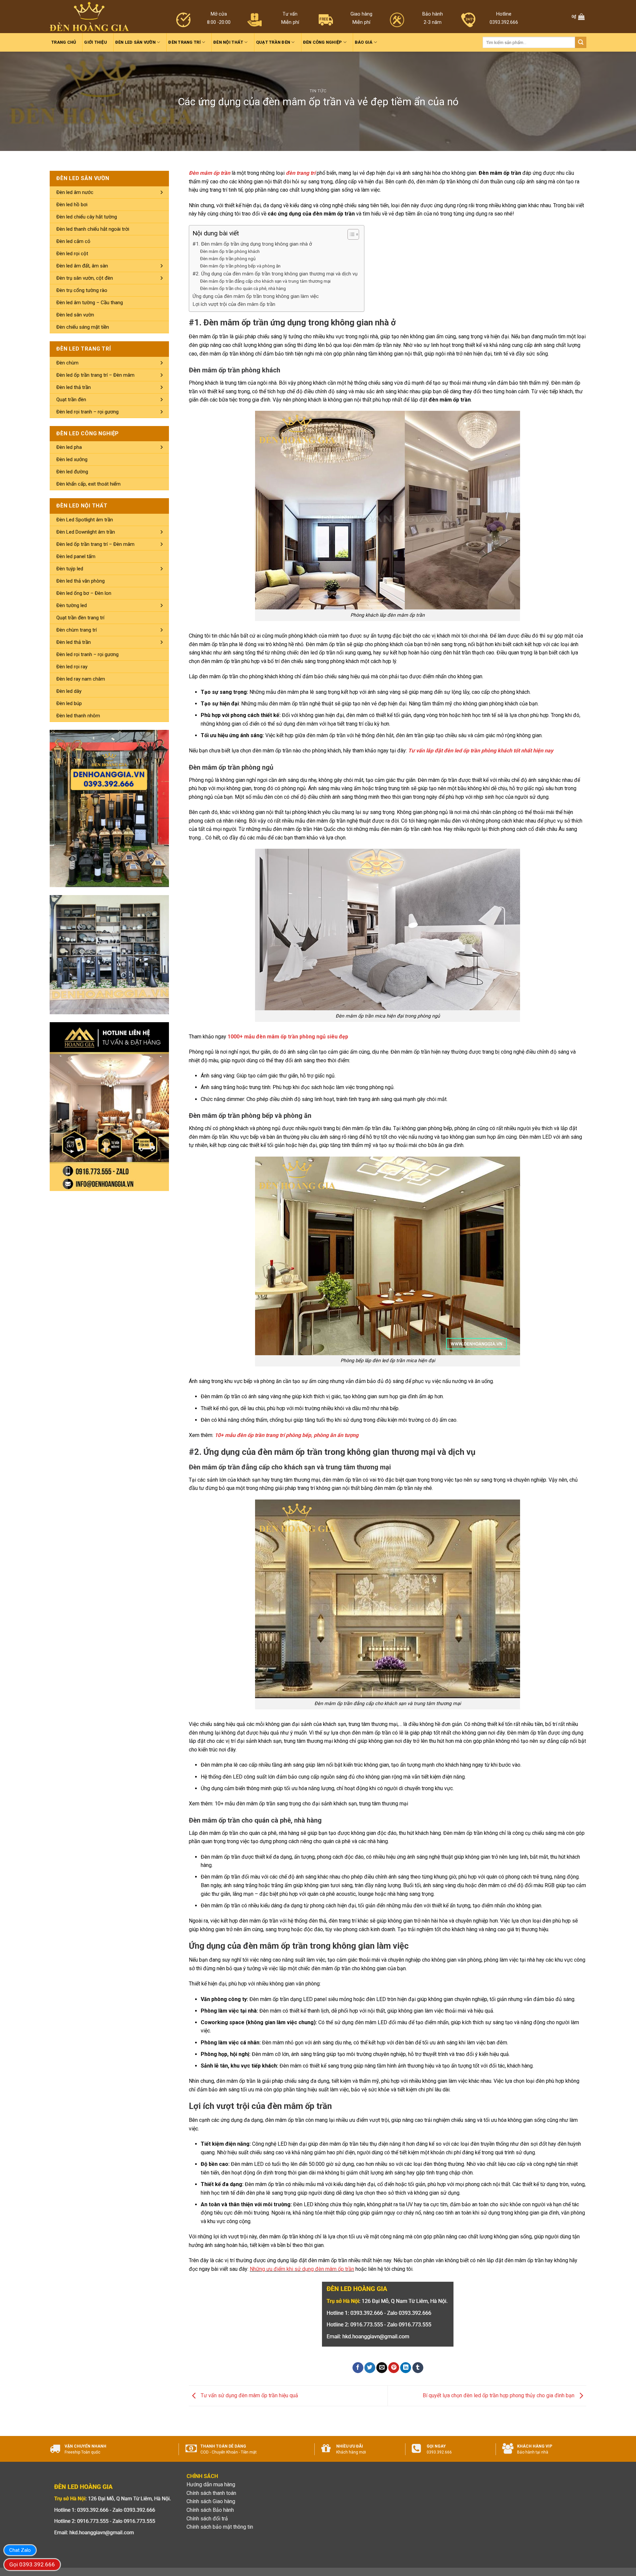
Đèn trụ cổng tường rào (82, 290)
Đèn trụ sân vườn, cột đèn (85, 278)
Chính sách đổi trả (207, 2519)
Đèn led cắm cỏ (73, 241)
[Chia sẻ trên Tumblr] (418, 2368)
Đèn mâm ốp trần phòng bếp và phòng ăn (240, 266)
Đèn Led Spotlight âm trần (85, 520)
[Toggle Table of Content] (350, 234)
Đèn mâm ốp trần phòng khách (230, 251)
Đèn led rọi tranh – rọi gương (87, 412)
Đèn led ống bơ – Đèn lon (84, 593)
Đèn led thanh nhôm (78, 716)
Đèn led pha (69, 447)
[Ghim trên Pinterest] (394, 2368)
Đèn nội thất (228, 42)
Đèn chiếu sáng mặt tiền (83, 327)
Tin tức (318, 91)
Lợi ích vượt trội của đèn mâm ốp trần (234, 304)
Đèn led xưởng (72, 459)
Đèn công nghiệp (323, 42)
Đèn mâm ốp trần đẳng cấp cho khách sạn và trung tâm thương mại (265, 281)
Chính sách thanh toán (211, 2493)
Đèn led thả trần (74, 387)
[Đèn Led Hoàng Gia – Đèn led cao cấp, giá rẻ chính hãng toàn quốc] (89, 17)
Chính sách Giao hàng (211, 2501)
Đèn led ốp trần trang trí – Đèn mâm (95, 375)
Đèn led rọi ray (72, 667)
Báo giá (364, 42)
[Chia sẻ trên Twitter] (370, 2368)
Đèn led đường (72, 472)
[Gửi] (581, 42)
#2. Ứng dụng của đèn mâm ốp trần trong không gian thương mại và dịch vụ (275, 274)
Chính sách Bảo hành (210, 2510)
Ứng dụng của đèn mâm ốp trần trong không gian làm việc (256, 296)
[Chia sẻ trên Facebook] (358, 2368)
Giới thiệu (96, 42)
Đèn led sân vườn (135, 42)
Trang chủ (64, 42)
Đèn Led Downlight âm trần (86, 532)
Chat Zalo (20, 2550)
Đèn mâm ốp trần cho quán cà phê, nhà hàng (243, 288)
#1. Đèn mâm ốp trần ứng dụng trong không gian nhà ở (252, 244)
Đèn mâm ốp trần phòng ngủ (228, 259)
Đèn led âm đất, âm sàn (82, 266)
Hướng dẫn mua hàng (211, 2484)
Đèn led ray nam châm (81, 679)
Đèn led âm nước (75, 192)
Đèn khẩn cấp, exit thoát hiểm (88, 484)
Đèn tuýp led (70, 569)
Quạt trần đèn (273, 42)
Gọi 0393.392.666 (32, 2564)
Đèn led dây (69, 691)
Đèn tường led (72, 605)
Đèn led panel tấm (76, 556)
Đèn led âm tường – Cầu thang (90, 303)
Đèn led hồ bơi (72, 205)
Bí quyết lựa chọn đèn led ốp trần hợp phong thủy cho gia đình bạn (499, 2395)
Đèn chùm (67, 363)
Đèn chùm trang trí (77, 630)
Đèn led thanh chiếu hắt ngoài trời (93, 229)
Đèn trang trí (184, 42)
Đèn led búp (69, 703)
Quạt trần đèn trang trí (80, 618)
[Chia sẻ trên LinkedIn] (406, 2368)
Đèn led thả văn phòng (80, 581)
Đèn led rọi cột (72, 254)
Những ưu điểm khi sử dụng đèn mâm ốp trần (302, 2269)
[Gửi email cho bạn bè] (382, 2368)
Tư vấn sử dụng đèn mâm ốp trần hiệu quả (249, 2395)
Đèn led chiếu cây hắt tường (87, 217)
